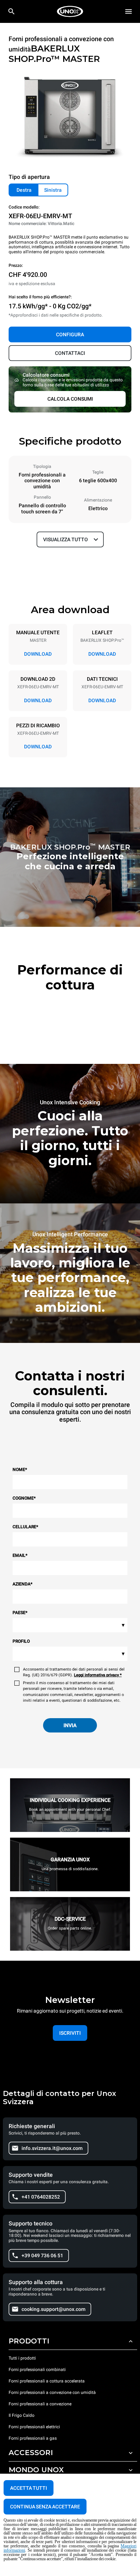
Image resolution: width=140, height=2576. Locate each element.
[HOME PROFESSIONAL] (70, 11)
